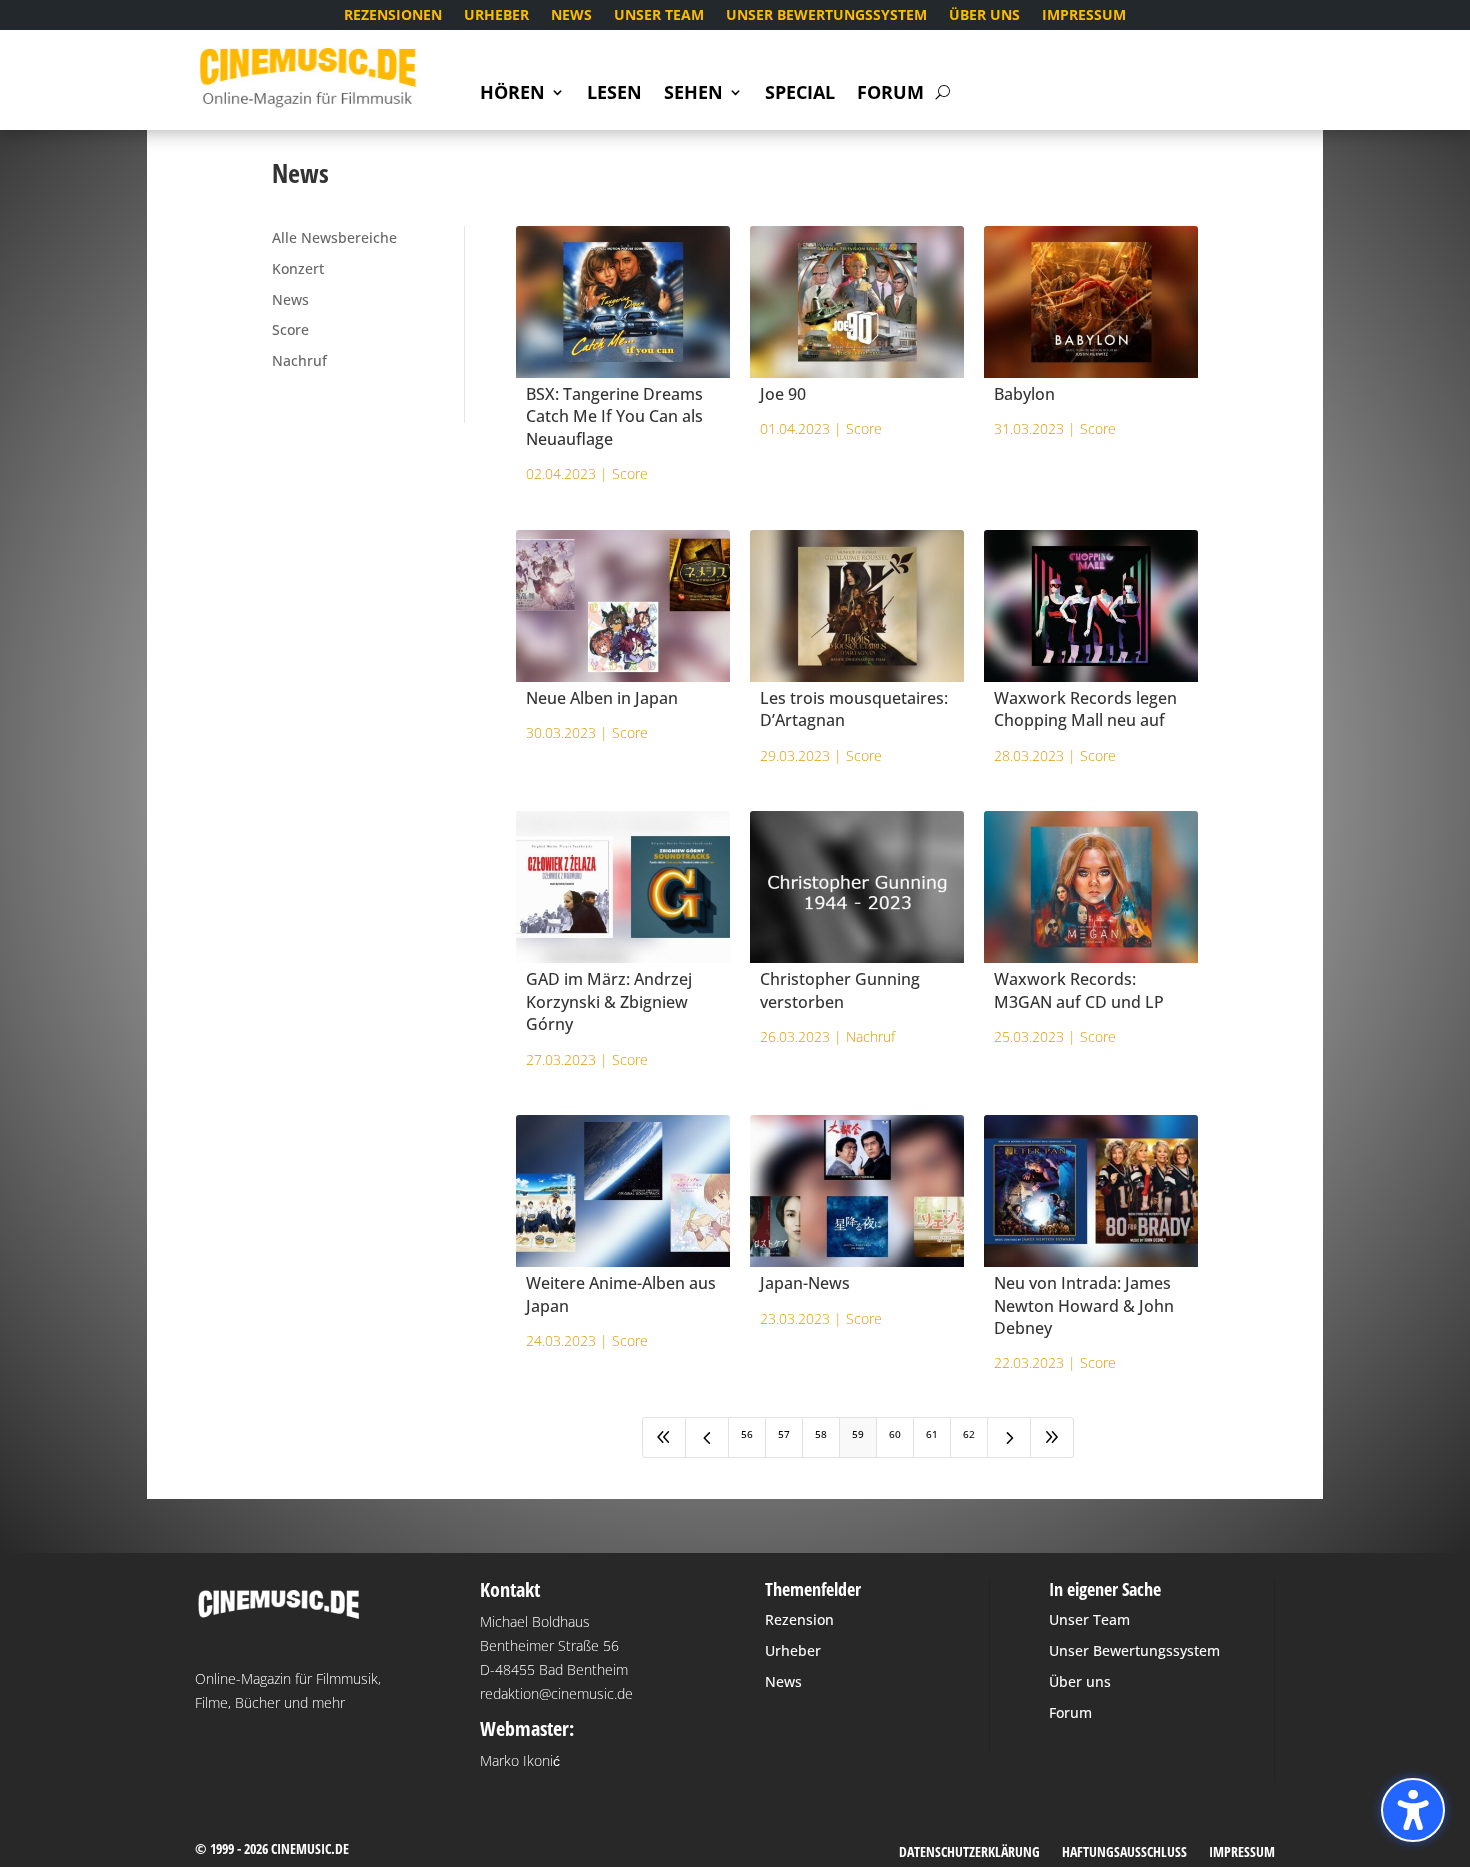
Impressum (1084, 16)
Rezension (799, 1619)
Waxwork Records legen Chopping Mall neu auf (1085, 709)
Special (800, 94)
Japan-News (805, 1283)
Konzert (298, 268)
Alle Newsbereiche (334, 237)
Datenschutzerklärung (969, 1853)
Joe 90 (783, 394)
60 (895, 1434)
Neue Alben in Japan (602, 698)
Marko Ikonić (520, 1760)
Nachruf (299, 360)
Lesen (614, 94)
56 (747, 1434)
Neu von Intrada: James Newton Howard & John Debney (1084, 1305)
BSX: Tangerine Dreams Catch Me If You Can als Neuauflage (614, 416)
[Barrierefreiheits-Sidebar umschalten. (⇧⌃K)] (1413, 1810)
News (571, 16)
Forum (890, 94)
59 (858, 1434)
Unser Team (659, 16)
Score (290, 329)
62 (969, 1434)
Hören (512, 94)
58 (821, 1434)
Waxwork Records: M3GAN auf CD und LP (1079, 990)
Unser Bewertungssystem (826, 16)
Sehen (693, 94)
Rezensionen (393, 16)
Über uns (984, 16)
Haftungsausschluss (1124, 1853)
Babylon (1024, 394)
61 (932, 1434)
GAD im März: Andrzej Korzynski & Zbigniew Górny (609, 1001)
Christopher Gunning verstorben (840, 990)
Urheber (496, 16)
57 (784, 1434)
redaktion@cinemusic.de (556, 1693)
